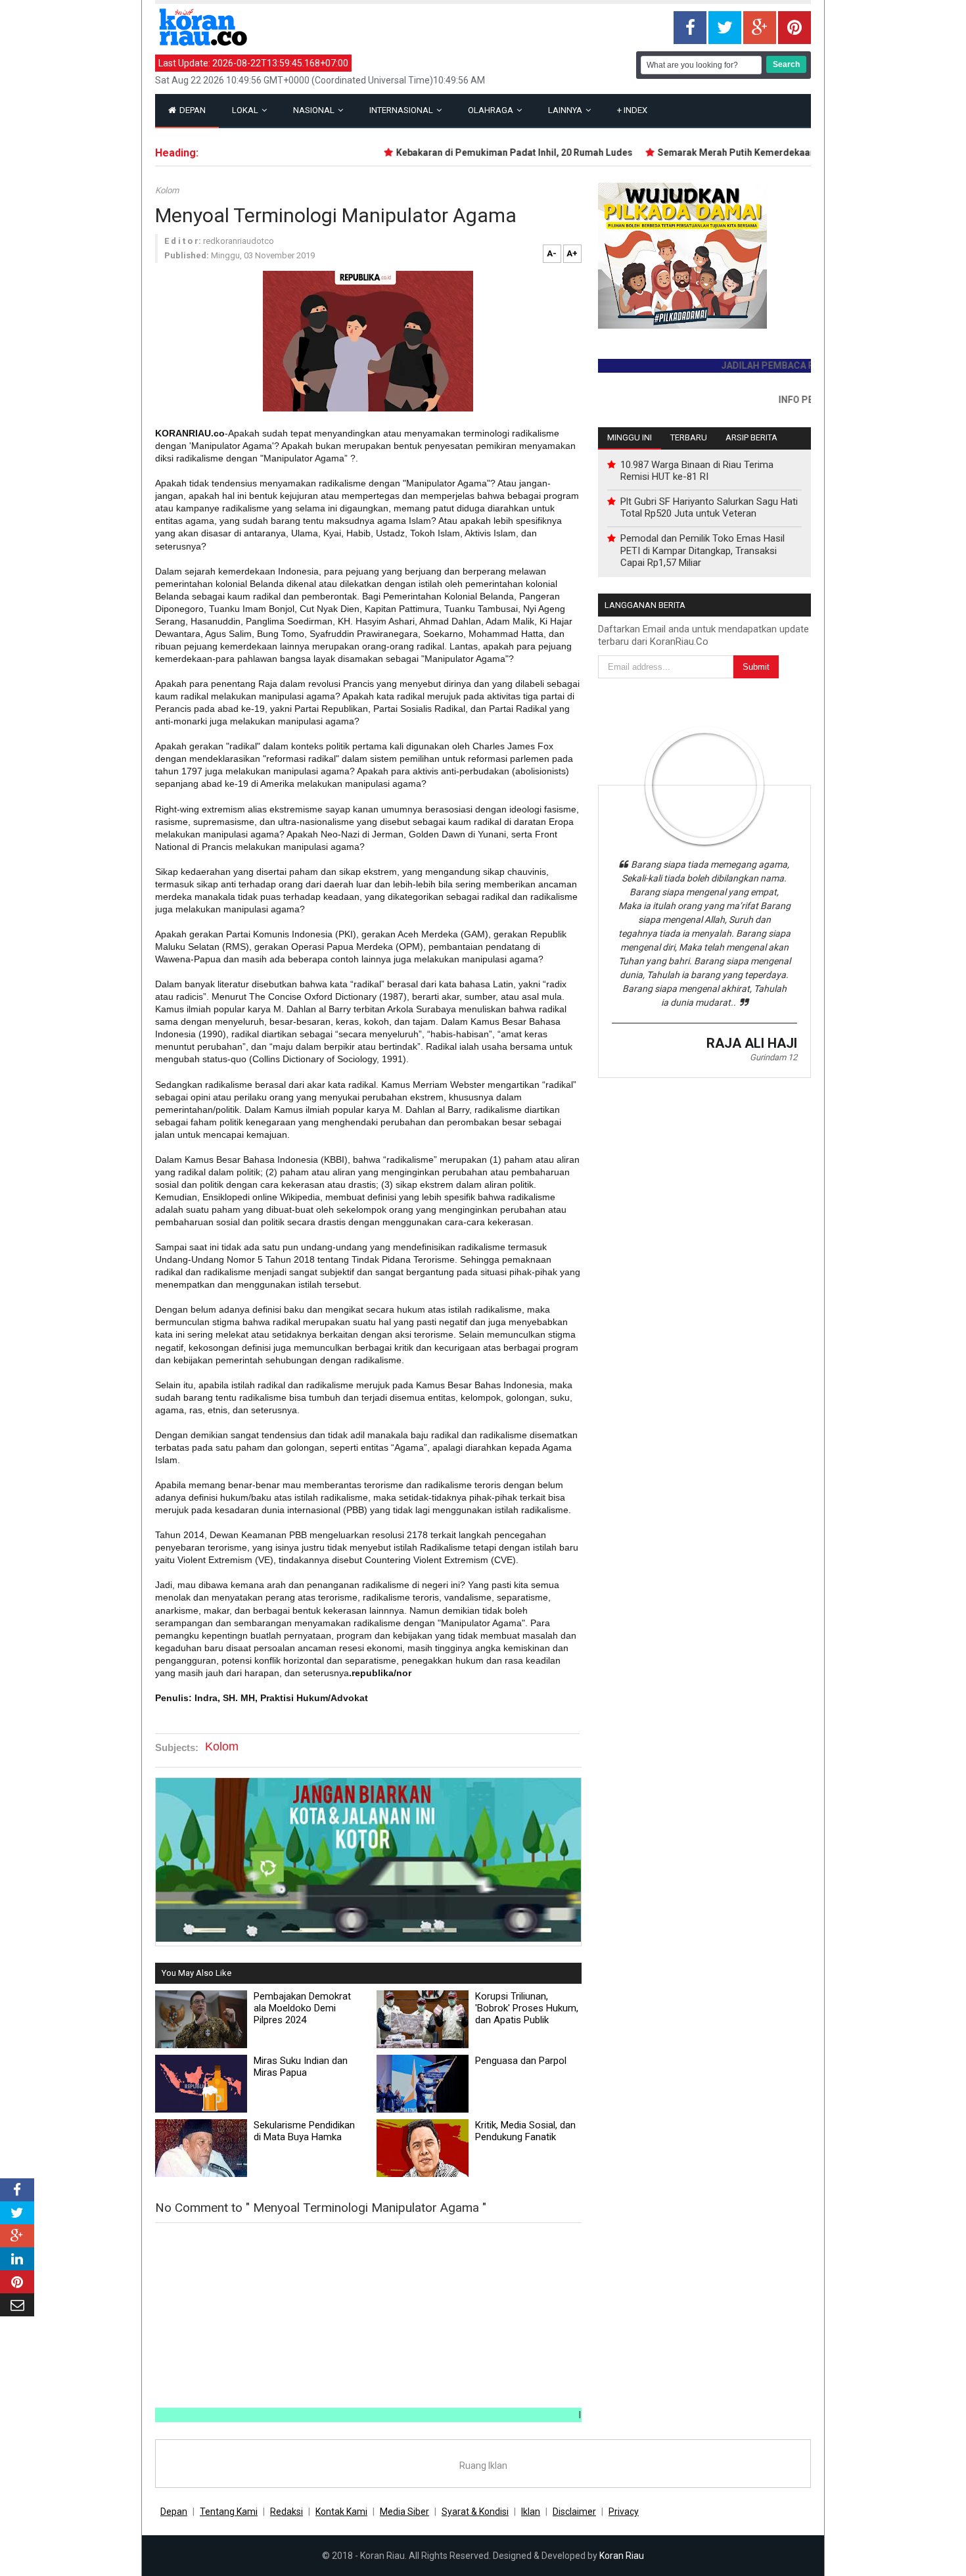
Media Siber (404, 2512)
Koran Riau (622, 2556)
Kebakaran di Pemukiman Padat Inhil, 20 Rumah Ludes (483, 152)
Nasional (315, 110)
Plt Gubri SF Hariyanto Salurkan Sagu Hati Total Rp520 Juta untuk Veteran (709, 507)
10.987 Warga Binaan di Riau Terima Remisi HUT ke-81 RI (697, 471)
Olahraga (492, 110)
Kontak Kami (341, 2512)
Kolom (167, 190)
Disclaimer (574, 2512)
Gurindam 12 (773, 1057)
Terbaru (689, 437)
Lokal (246, 110)
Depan (192, 110)
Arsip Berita (751, 437)
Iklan (531, 2512)
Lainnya (566, 110)
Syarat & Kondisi (475, 2512)
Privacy (624, 2512)
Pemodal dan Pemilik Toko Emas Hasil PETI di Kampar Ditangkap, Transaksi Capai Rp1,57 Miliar (702, 550)
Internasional (402, 110)
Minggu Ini (630, 437)
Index (632, 110)
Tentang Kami (229, 2512)
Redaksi (287, 2512)
